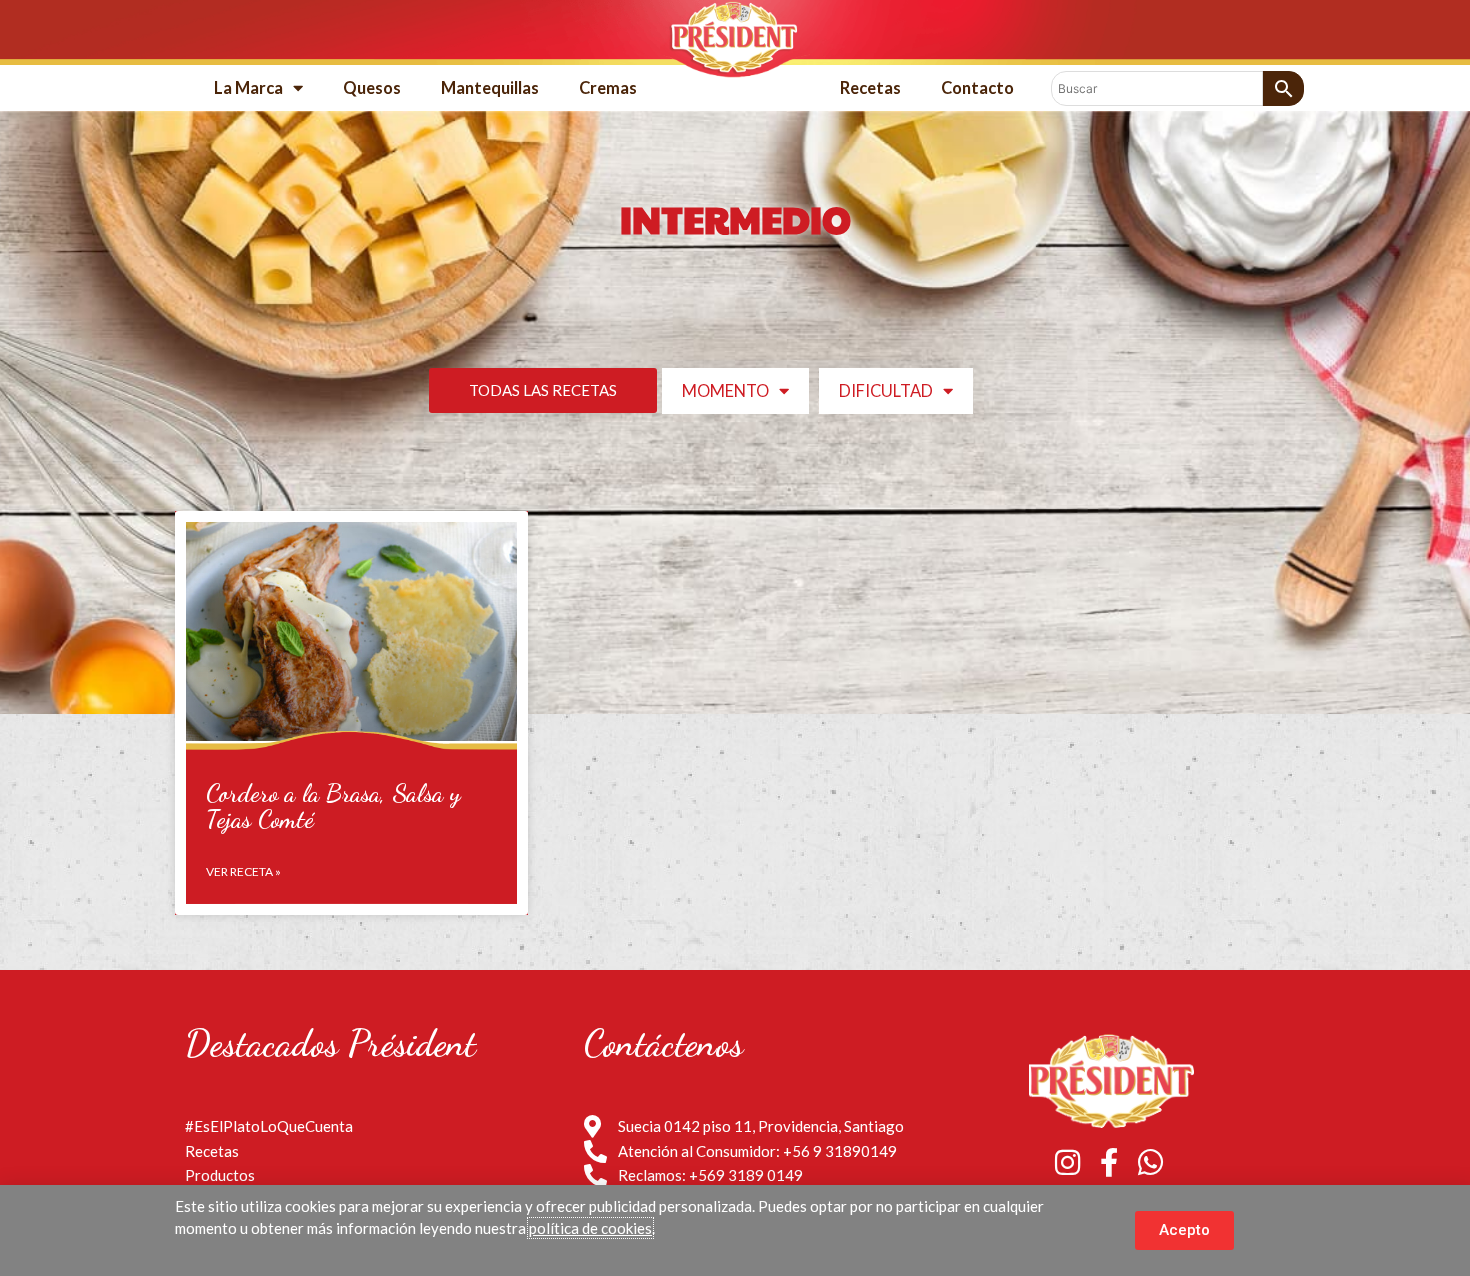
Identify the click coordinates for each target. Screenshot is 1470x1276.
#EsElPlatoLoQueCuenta (269, 1126)
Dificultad (886, 391)
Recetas (870, 88)
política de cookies (590, 1228)
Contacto (977, 88)
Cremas (608, 88)
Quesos (372, 88)
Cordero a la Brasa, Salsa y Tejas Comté (333, 806)
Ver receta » (243, 871)
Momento (725, 391)
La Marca (248, 88)
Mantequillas (490, 88)
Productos (220, 1175)
